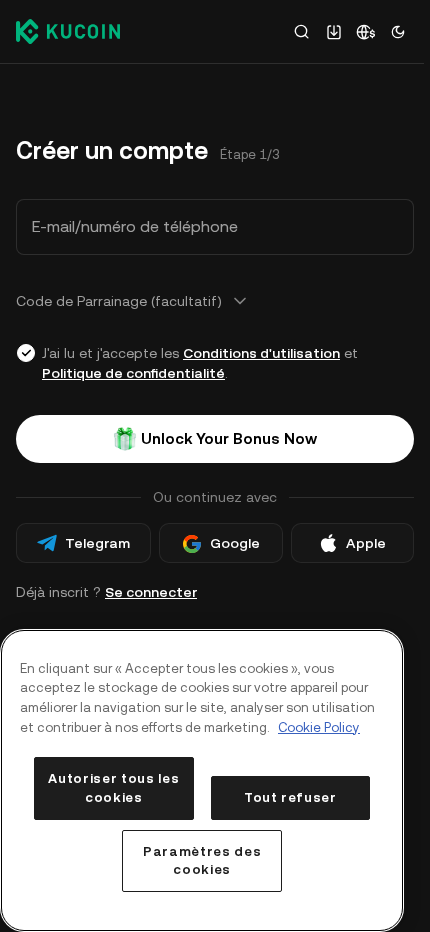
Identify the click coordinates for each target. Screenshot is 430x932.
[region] (202, 780)
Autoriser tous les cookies (113, 787)
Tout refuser (290, 797)
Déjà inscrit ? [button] (106, 592)
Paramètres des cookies (202, 860)
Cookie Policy (319, 727)
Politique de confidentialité (133, 373)
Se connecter (151, 592)
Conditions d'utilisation (261, 353)
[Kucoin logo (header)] (68, 31)
